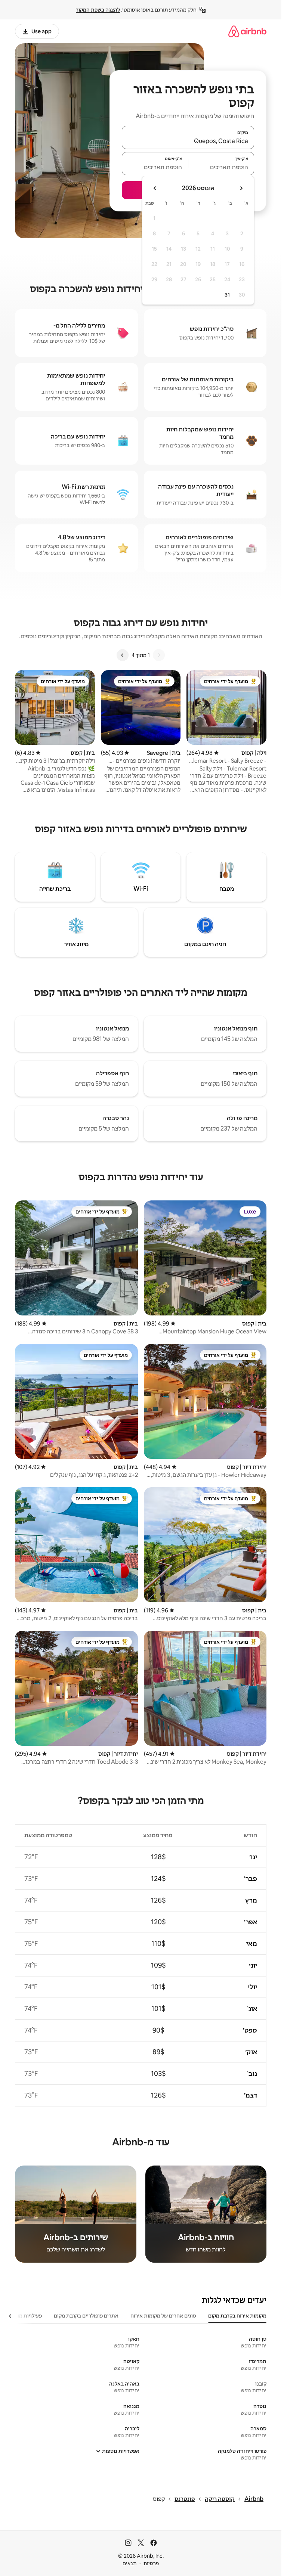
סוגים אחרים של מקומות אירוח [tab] (163, 2316)
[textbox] (221, 167)
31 (227, 295)
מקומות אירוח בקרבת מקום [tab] (237, 2316)
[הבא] (123, 655)
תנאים (129, 2563)
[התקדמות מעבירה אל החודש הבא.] (155, 188)
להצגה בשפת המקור (98, 10)
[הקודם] (159, 655)
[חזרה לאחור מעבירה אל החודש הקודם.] (241, 188)
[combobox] (188, 141)
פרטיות (151, 2563)
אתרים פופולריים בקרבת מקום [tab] (86, 2316)
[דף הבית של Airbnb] (247, 31)
